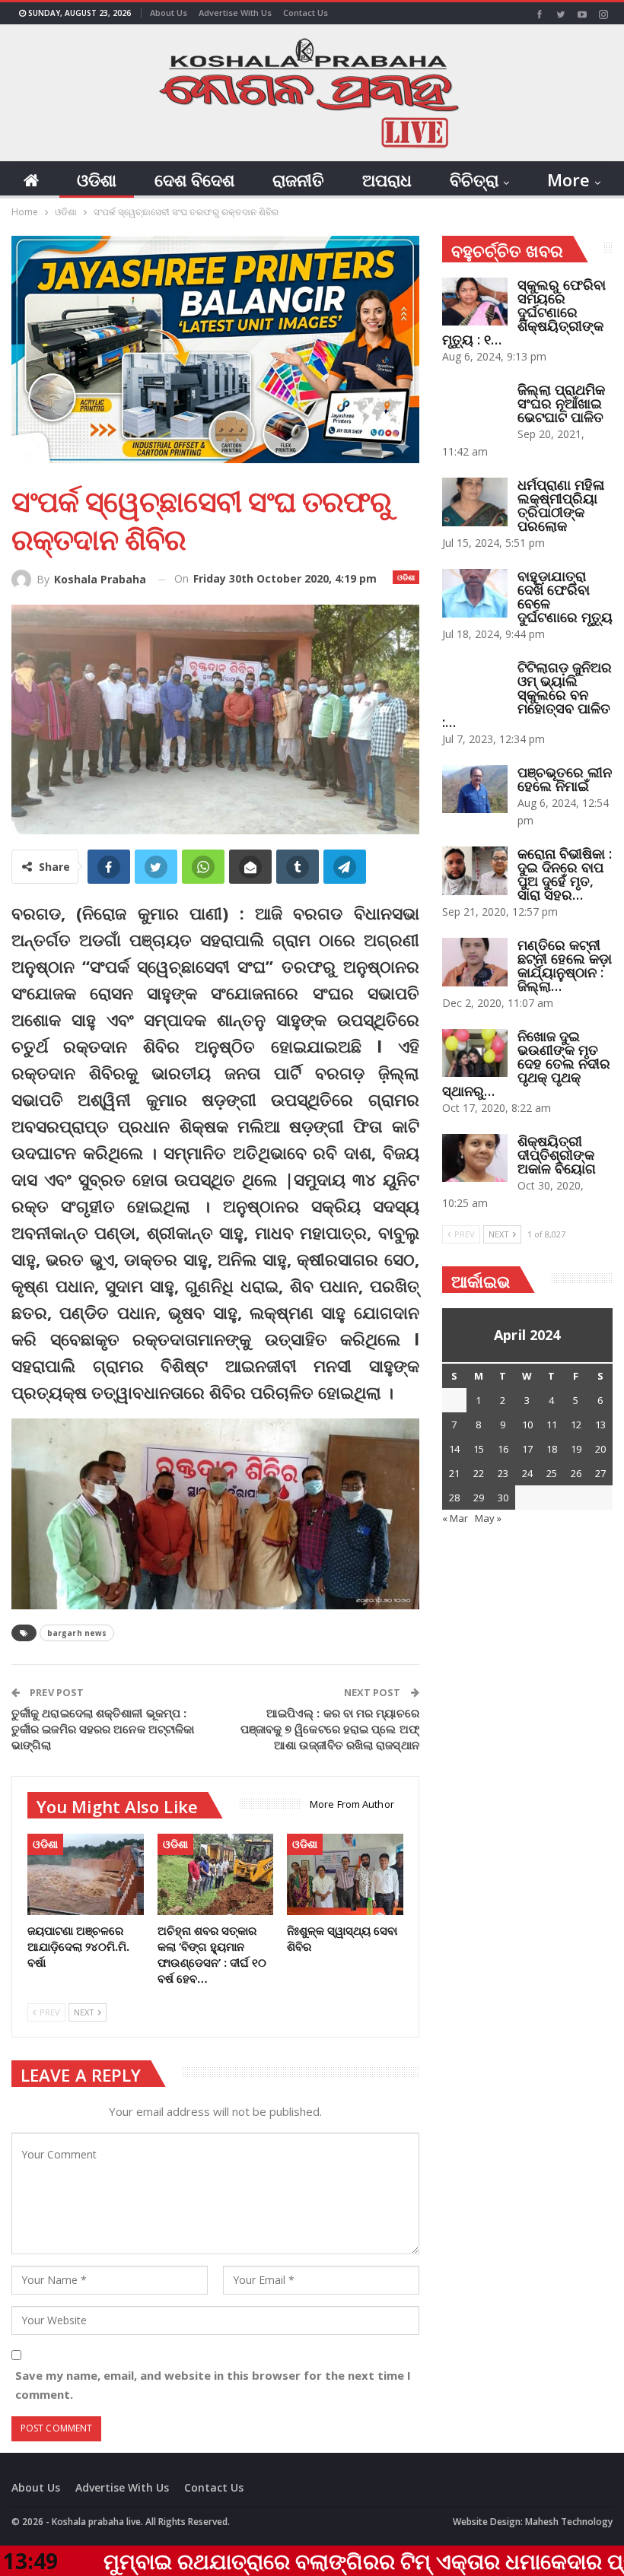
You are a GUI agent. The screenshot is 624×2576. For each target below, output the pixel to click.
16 (503, 1449)
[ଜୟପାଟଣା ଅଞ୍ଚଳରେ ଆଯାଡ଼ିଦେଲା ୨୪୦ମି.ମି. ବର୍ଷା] (86, 1874)
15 (479, 1449)
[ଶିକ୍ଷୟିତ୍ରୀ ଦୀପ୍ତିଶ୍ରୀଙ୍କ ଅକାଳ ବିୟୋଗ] (475, 1158)
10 (527, 1425)
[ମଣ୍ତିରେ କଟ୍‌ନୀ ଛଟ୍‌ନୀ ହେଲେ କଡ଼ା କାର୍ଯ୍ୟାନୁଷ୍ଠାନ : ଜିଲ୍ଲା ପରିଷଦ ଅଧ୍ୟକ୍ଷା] (475, 962)
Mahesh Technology (569, 2522)
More (568, 179)
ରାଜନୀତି (298, 179)
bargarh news (77, 1633)
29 (479, 1498)
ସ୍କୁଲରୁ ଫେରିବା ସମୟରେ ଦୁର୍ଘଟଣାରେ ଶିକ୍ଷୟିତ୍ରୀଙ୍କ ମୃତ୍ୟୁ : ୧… (524, 312)
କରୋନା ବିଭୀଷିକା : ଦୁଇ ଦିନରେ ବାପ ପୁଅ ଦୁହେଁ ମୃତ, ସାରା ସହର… (565, 874)
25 (552, 1473)
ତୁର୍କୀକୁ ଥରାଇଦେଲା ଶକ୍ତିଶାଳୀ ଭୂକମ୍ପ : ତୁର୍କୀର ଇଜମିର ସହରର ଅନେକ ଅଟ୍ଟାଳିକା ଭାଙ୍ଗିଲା (103, 1729)
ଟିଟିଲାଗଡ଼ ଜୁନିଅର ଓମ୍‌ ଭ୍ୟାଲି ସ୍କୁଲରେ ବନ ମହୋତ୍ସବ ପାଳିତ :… (527, 694)
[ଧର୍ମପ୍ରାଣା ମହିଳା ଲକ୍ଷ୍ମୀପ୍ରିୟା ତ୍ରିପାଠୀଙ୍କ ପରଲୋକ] (475, 502)
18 (552, 1449)
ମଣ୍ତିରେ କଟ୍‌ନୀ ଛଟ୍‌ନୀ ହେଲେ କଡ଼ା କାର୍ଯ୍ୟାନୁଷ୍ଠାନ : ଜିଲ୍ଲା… (565, 965)
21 (454, 1473)
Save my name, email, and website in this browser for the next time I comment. (213, 2385)
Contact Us (306, 13)
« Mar (455, 1518)
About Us (169, 13)
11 (552, 1425)
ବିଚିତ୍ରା (474, 179)
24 (527, 1473)
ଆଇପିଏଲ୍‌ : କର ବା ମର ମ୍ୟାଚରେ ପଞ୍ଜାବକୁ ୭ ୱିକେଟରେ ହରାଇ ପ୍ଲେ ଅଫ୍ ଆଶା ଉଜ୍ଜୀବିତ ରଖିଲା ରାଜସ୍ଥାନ (330, 1729)
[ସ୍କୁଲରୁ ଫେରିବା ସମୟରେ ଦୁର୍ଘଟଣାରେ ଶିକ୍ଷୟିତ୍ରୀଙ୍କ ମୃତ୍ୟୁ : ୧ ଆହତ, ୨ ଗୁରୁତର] (475, 302)
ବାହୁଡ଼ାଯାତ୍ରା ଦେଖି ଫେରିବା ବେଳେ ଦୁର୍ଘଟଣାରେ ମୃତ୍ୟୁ (565, 596)
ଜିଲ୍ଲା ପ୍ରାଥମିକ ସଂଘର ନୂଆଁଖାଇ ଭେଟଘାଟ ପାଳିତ (561, 403)
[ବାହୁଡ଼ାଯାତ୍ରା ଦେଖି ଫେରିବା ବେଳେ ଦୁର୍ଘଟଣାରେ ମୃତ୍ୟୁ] (475, 593)
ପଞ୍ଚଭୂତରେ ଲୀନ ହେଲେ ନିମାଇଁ (565, 779)
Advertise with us (235, 13)
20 (600, 1449)
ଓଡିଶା (97, 179)
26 (576, 1473)
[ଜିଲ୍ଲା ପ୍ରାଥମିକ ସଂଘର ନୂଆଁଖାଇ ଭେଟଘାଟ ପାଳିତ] (475, 407)
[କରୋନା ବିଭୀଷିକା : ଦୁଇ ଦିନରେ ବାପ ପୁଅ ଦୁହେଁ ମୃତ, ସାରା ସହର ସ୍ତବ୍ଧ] (475, 871)
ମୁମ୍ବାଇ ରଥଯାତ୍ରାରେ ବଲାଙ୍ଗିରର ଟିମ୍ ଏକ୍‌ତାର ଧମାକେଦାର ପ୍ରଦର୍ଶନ (299, 2561)
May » (488, 1518)
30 (503, 1498)
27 (600, 1473)
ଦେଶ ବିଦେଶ (194, 179)
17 (527, 1449)
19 (576, 1449)
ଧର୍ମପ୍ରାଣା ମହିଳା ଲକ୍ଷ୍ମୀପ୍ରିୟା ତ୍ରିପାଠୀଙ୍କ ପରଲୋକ (561, 505)
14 (454, 1449)
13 (600, 1425)
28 (454, 1498)
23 (503, 1473)
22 (479, 1473)
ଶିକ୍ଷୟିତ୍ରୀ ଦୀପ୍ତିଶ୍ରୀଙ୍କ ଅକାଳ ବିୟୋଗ (557, 1155)
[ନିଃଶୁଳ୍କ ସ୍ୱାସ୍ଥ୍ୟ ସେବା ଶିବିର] (345, 1874)
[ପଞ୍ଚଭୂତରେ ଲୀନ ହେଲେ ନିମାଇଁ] (475, 789)
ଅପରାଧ (387, 179)
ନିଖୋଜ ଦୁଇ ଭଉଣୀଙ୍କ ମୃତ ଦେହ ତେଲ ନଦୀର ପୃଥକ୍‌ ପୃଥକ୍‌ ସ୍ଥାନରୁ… (526, 1063)
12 (576, 1425)
